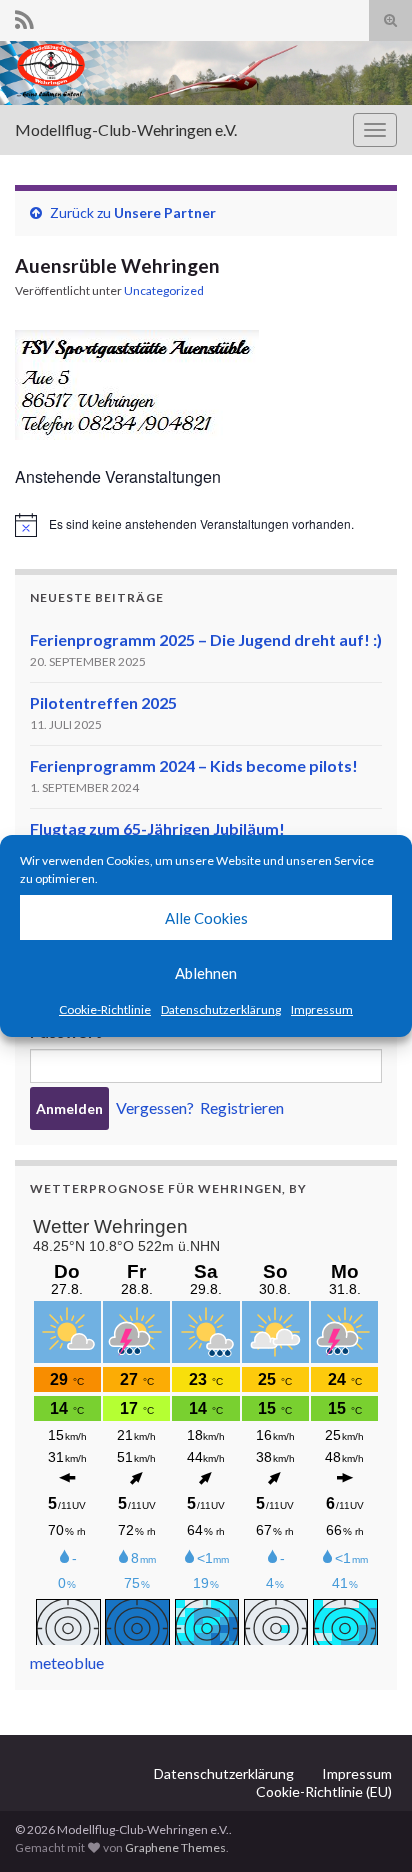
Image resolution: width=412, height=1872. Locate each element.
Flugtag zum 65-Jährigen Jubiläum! (157, 828)
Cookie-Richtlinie (105, 1009)
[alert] (206, 525)
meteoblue (67, 1662)
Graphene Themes (175, 1847)
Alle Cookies (206, 918)
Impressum (322, 1009)
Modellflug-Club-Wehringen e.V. (126, 129)
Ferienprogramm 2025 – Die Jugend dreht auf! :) (206, 639)
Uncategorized (164, 290)
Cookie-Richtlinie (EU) (324, 1791)
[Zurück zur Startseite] (206, 73)
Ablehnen (206, 973)
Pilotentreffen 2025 (103, 702)
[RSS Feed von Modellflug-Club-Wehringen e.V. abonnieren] (24, 16)
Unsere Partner (165, 212)
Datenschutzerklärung (221, 1009)
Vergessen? (155, 1107)
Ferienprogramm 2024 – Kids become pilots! (194, 765)
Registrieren (242, 1107)
